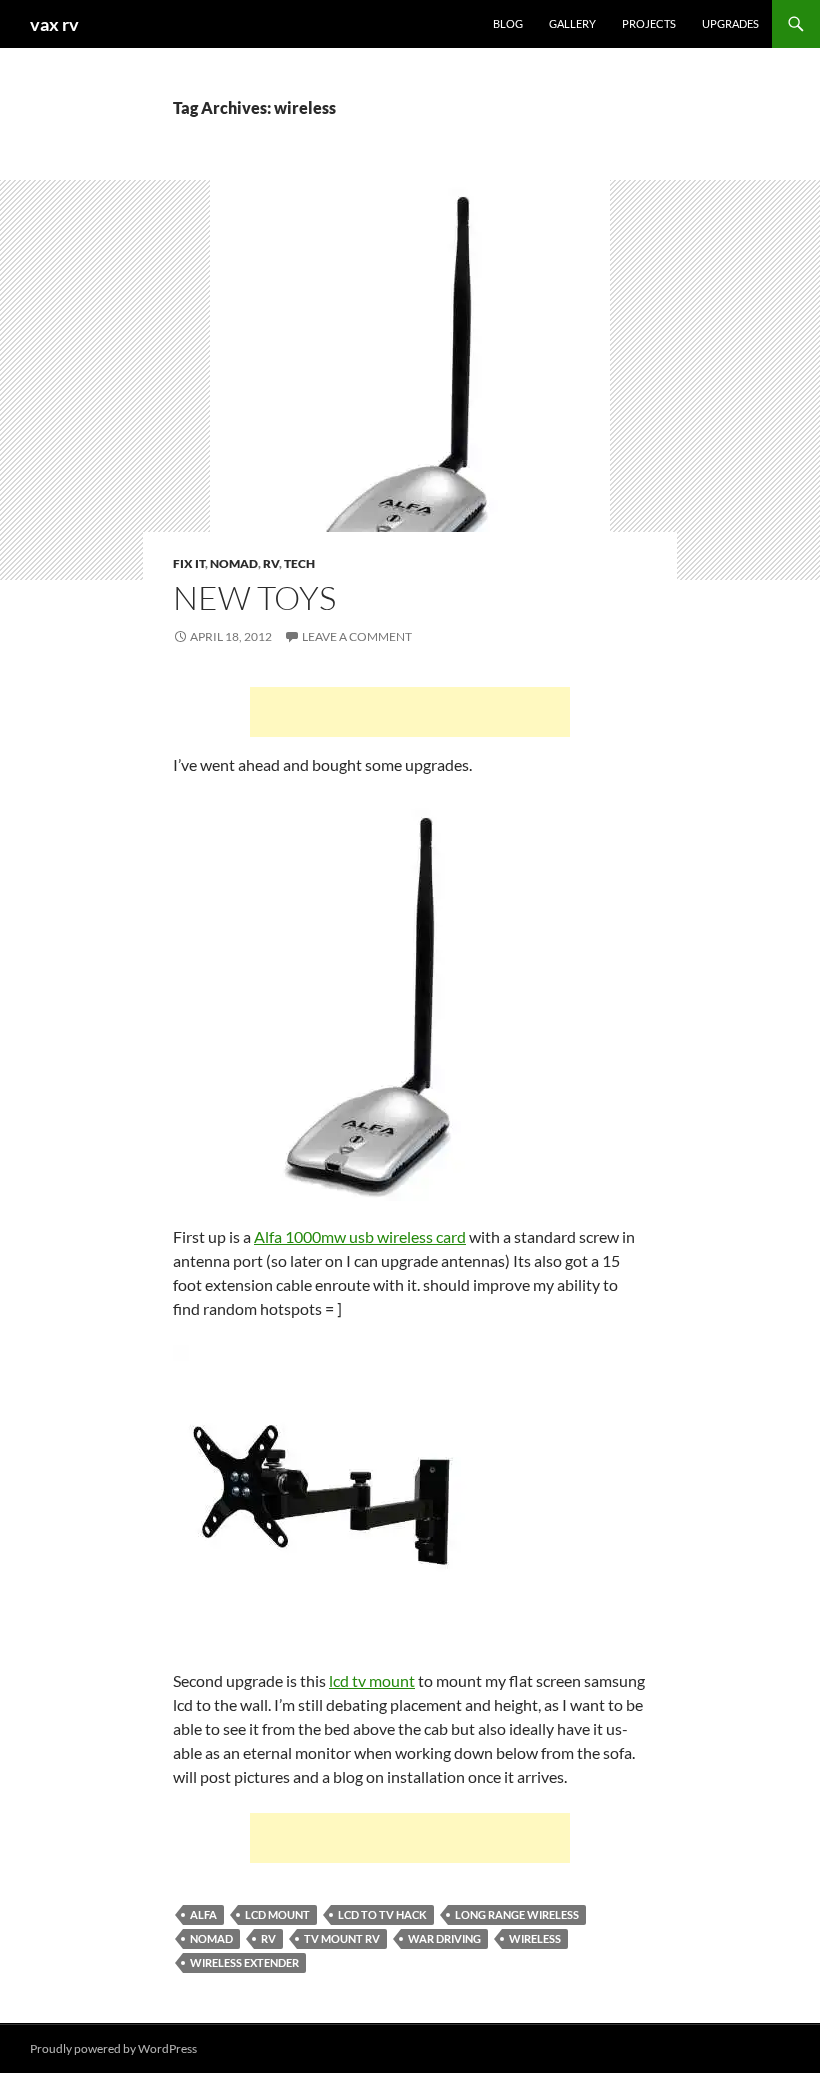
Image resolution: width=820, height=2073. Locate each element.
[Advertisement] (410, 712)
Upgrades (730, 23)
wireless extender (244, 1962)
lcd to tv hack (382, 1914)
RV (271, 563)
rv (268, 1938)
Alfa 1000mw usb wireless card (360, 1236)
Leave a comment (357, 636)
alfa (203, 1914)
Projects (649, 23)
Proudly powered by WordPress (113, 2048)
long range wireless (517, 1914)
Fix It (189, 563)
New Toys (254, 597)
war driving (444, 1938)
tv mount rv (342, 1938)
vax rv (54, 24)
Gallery (572, 23)
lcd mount (277, 1914)
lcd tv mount (372, 1680)
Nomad (234, 563)
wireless (535, 1938)
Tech (299, 563)
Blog (508, 23)
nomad (211, 1938)
